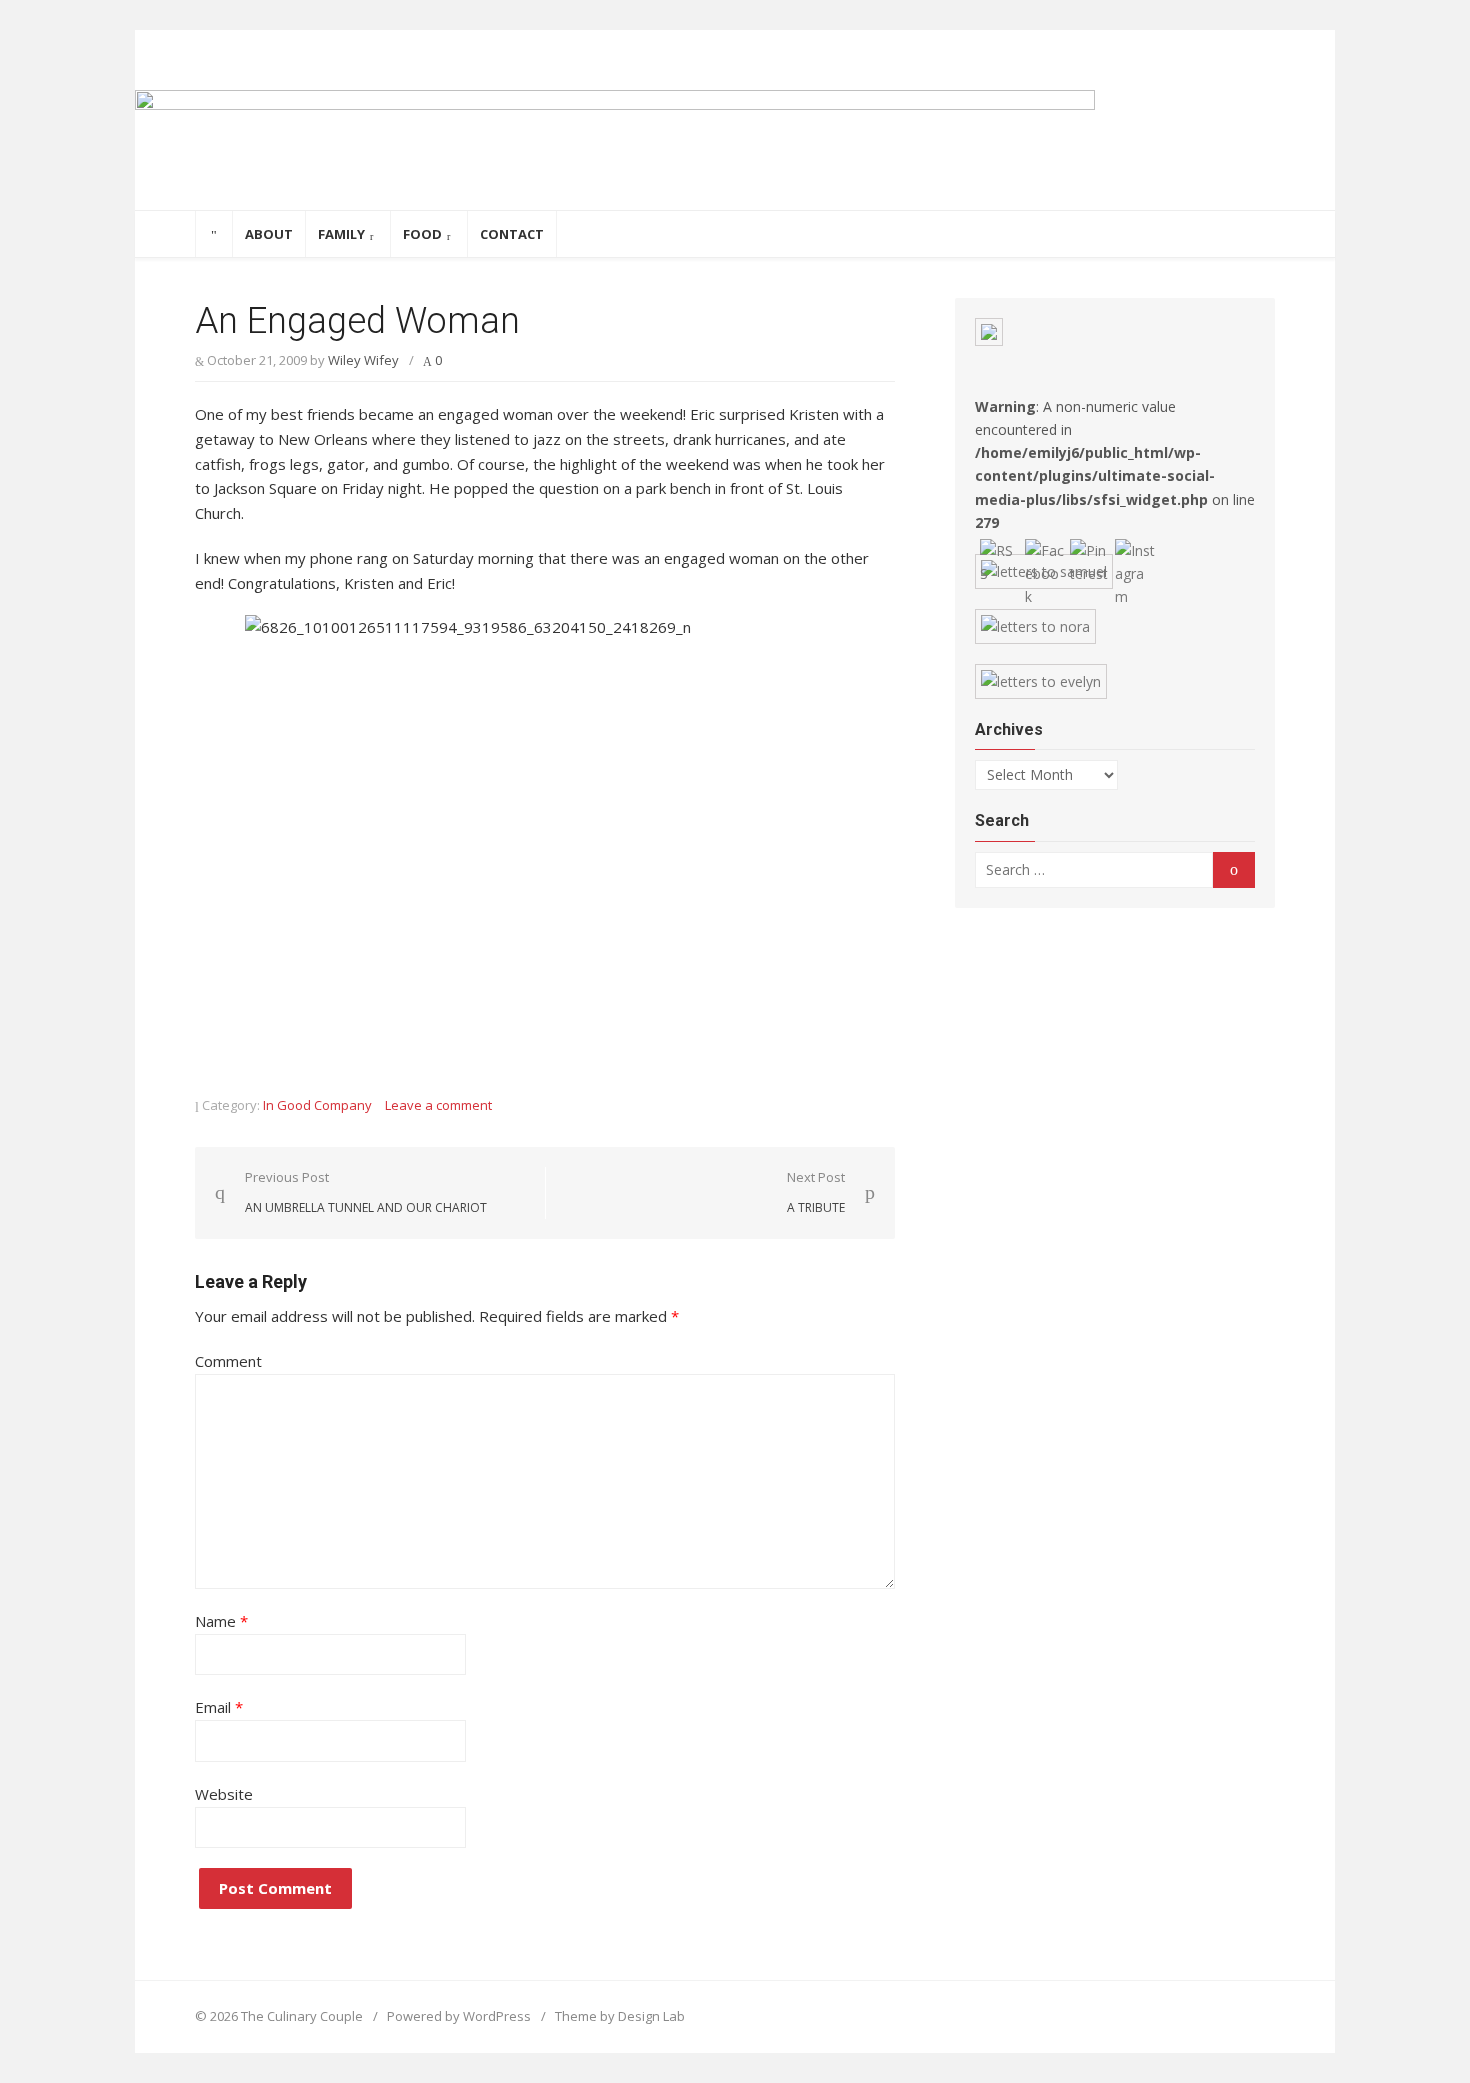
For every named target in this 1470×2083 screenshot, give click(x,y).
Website (224, 1794)
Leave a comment (438, 1105)
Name (221, 1621)
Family (341, 234)
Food (422, 234)
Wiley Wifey (363, 360)
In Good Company (317, 1105)
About (269, 234)
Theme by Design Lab (620, 2016)
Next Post (816, 1192)
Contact (512, 234)
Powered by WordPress (459, 2016)
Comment (228, 1361)
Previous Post (366, 1192)
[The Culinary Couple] (735, 150)
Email (219, 1707)
